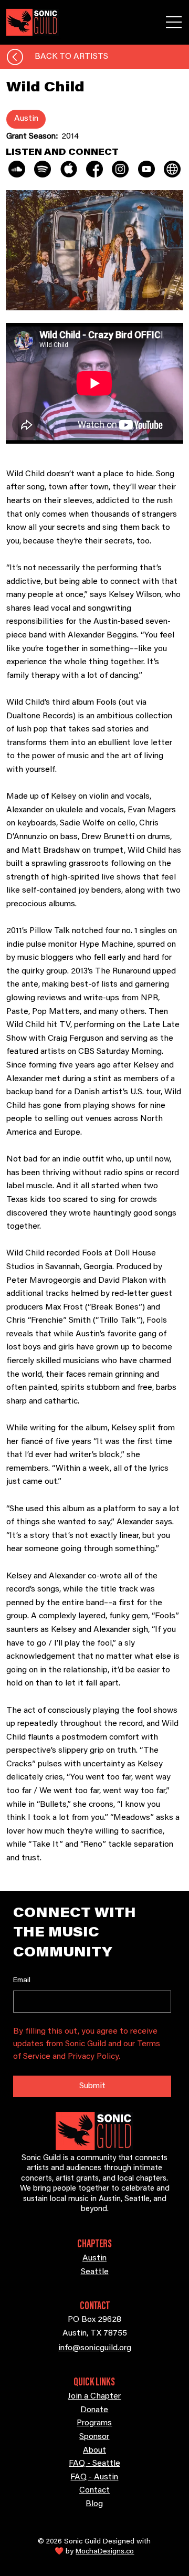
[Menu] (174, 22)
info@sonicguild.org (95, 2348)
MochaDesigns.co (105, 2552)
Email (22, 1981)
